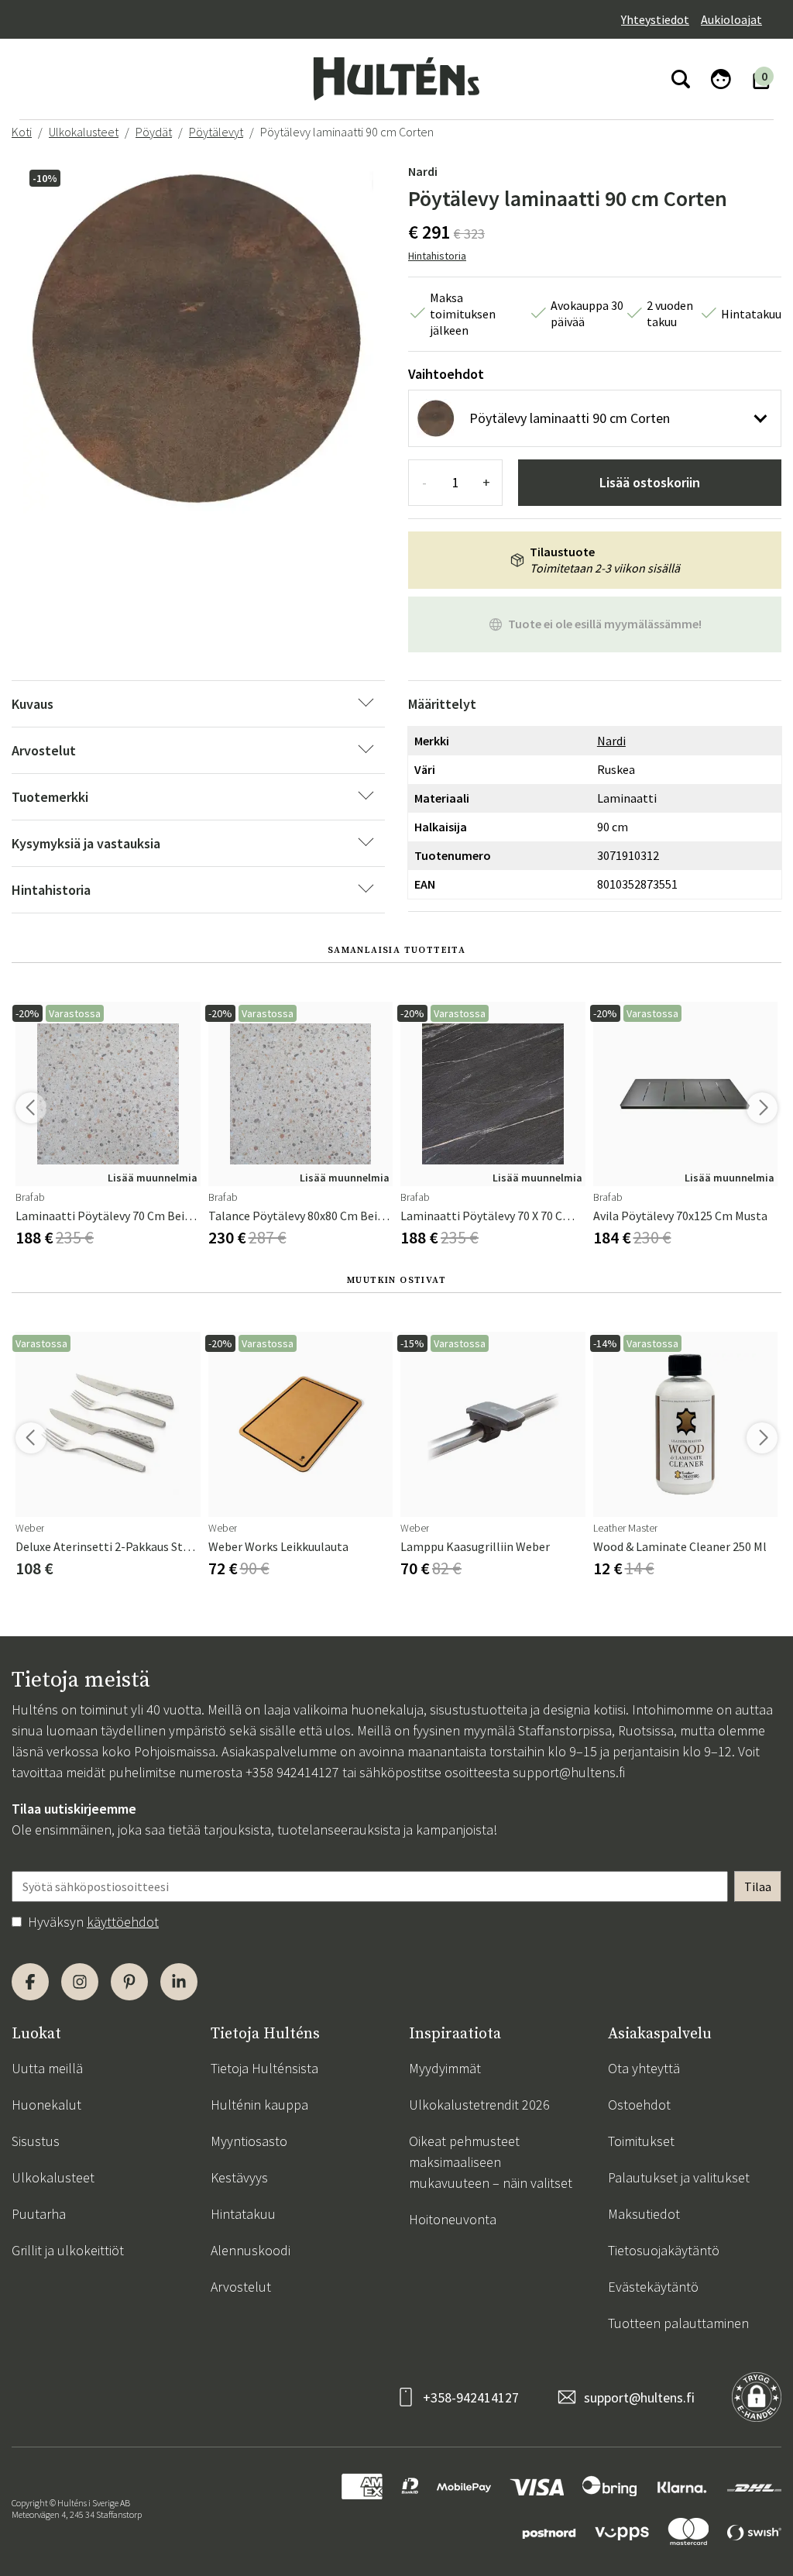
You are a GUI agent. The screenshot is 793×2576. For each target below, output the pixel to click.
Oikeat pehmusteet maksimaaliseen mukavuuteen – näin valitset (491, 2162)
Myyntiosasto (249, 2141)
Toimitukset (641, 2141)
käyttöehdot (123, 1922)
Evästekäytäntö (653, 2287)
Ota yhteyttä (644, 2068)
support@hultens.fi (569, 1772)
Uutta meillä (47, 2068)
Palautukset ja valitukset (679, 2177)
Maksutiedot (644, 2214)
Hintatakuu (243, 2214)
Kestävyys (239, 2177)
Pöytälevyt (216, 132)
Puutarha (39, 2214)
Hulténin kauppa (259, 2105)
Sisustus (36, 2141)
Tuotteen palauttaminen (678, 2323)
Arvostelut (241, 2287)
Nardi (423, 171)
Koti (22, 132)
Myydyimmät (445, 2068)
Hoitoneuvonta (453, 2219)
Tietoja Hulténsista (264, 2068)
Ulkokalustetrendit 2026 (479, 2105)
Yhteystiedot (655, 19)
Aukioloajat (731, 19)
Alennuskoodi (251, 2250)
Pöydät (154, 132)
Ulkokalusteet (84, 132)
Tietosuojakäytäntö (664, 2250)
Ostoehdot (639, 2105)
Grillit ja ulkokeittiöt (68, 2250)
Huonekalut (46, 2105)
